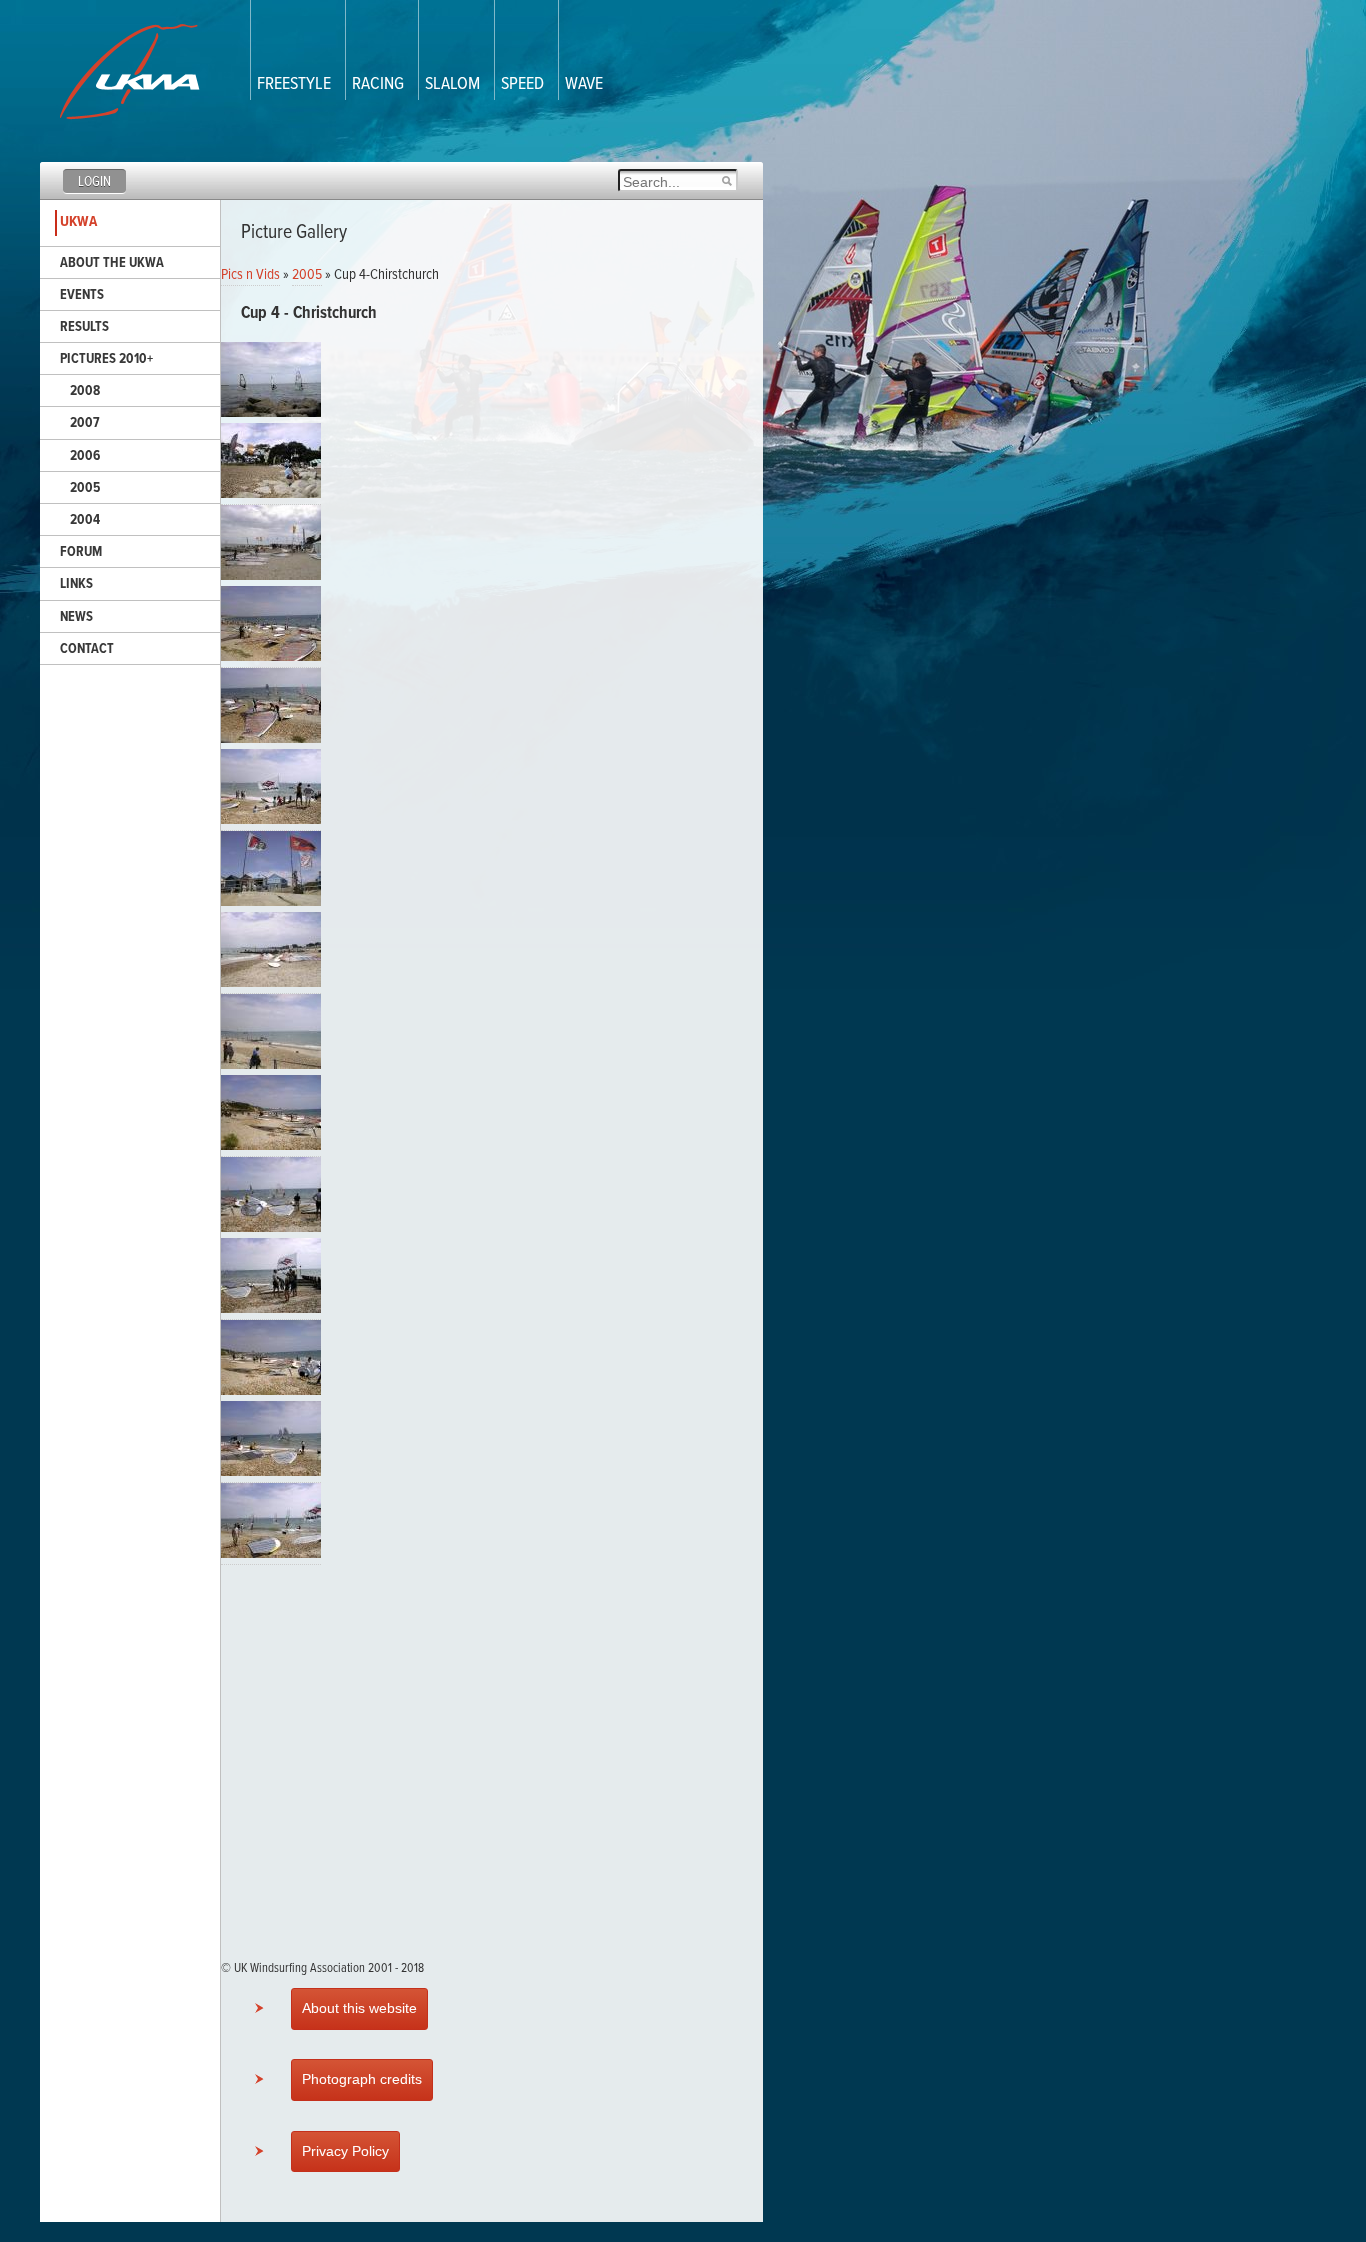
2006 (85, 456)
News (76, 617)
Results (84, 327)
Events (82, 295)
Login (94, 182)
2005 (85, 488)
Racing (378, 84)
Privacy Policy (345, 2151)
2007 (85, 423)
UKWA (78, 222)
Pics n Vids (250, 275)
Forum (81, 552)
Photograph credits (362, 2079)
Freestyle (294, 84)
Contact (87, 649)
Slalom (452, 84)
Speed (522, 84)
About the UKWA (112, 263)
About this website (359, 2008)
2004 (85, 520)
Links (76, 584)
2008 (85, 391)
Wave (584, 84)
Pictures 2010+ (106, 359)
